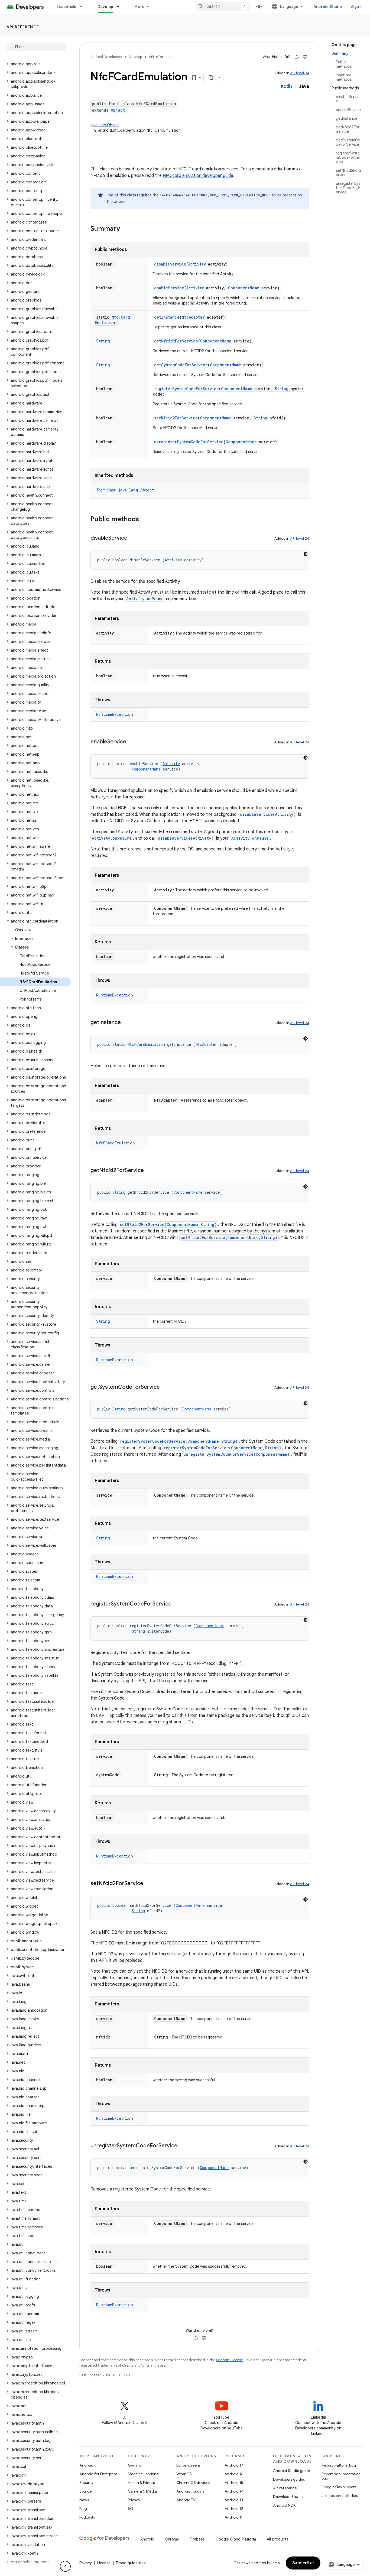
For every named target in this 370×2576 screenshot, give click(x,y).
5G (131, 2509)
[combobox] (223, 7)
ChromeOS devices (193, 2483)
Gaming (135, 2465)
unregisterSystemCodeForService (189, 442)
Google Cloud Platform (236, 2539)
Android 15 (234, 2483)
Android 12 (234, 2509)
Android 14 (234, 2491)
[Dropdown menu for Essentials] (84, 7)
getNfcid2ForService (176, 341)
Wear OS (184, 2474)
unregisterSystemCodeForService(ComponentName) (236, 1454)
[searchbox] (36, 47)
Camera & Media (142, 2491)
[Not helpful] (305, 57)
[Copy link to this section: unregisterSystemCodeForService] (183, 2146)
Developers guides (289, 2479)
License (104, 2563)
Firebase (197, 2539)
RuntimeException (115, 714)
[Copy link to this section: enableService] (132, 742)
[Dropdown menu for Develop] (121, 7)
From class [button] (126, 490)
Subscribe (303, 2563)
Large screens (188, 2465)
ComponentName (244, 288)
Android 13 (234, 2500)
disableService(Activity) (268, 814)
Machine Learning (143, 2474)
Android (86, 2465)
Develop (106, 7)
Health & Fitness (141, 2483)
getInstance (167, 317)
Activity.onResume (112, 838)
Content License (230, 2360)
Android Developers (106, 57)
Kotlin (286, 86)
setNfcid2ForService (176, 418)
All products (278, 2539)
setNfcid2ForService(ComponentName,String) (168, 1224)
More (139, 7)
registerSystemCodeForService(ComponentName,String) (179, 1441)
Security (86, 2483)
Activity (197, 264)
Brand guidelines (131, 2563)
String (103, 341)
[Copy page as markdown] (211, 77)
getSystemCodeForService (181, 365)
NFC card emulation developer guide (198, 176)
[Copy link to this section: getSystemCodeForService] (165, 1387)
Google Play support (339, 2487)
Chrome (172, 2539)
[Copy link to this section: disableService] (133, 538)
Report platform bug (339, 2465)
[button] (35, 64)
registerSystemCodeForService (186, 389)
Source (85, 2491)
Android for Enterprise (98, 2474)
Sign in (357, 7)
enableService (169, 288)
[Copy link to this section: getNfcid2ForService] (149, 1171)
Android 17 (234, 2465)
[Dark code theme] (306, 554)
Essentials (66, 7)
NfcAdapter (193, 317)
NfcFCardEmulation (112, 320)
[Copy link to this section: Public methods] (144, 520)
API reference (23, 27)
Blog (83, 2509)
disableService (170, 264)
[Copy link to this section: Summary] (125, 229)
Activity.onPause (145, 599)
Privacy (134, 2500)
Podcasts (87, 2517)
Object (118, 110)
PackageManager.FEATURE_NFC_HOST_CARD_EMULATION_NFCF (215, 195)
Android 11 (234, 2517)
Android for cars (190, 2491)
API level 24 (300, 73)
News (84, 2500)
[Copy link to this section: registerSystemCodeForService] (177, 1604)
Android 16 (234, 2474)
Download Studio (288, 2497)
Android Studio (328, 7)
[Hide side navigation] (65, 2566)
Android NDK (284, 2505)
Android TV (186, 2500)
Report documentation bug (341, 2476)
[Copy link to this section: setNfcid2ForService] (149, 1884)
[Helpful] (297, 57)
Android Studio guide (291, 2471)
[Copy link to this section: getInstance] (126, 1023)
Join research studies (340, 2496)
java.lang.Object (105, 125)
